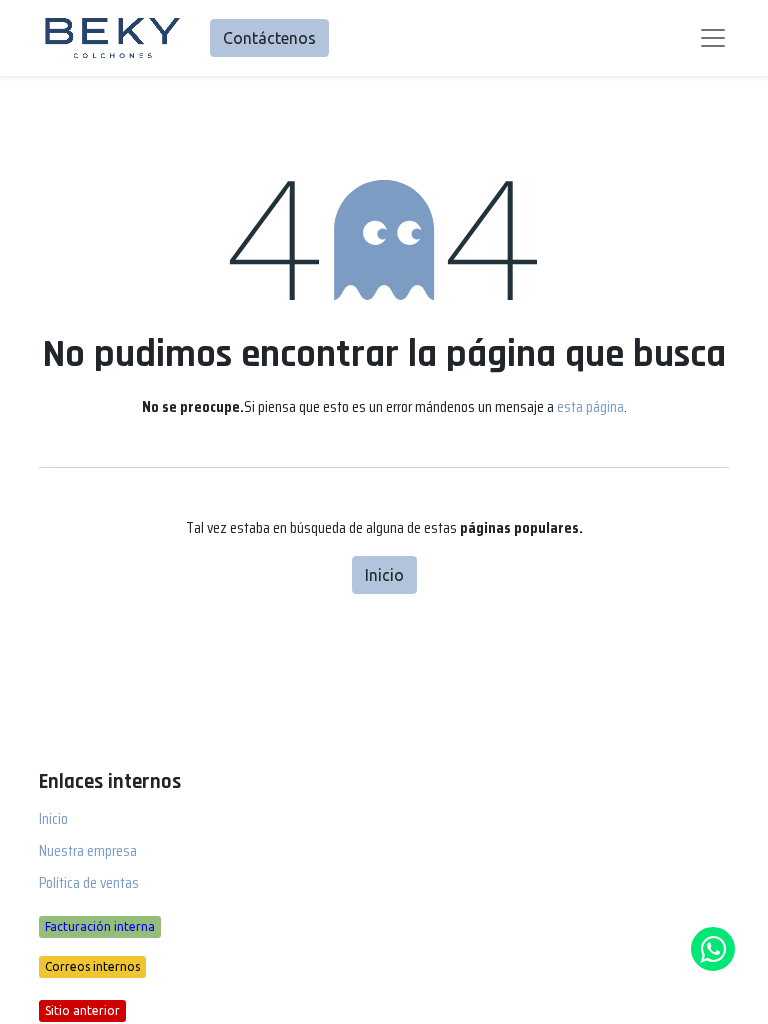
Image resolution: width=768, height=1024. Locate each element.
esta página (590, 406)
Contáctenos (269, 38)
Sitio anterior (82, 1010)
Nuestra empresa (88, 850)
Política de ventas (89, 882)
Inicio (384, 575)
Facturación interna (100, 926)
